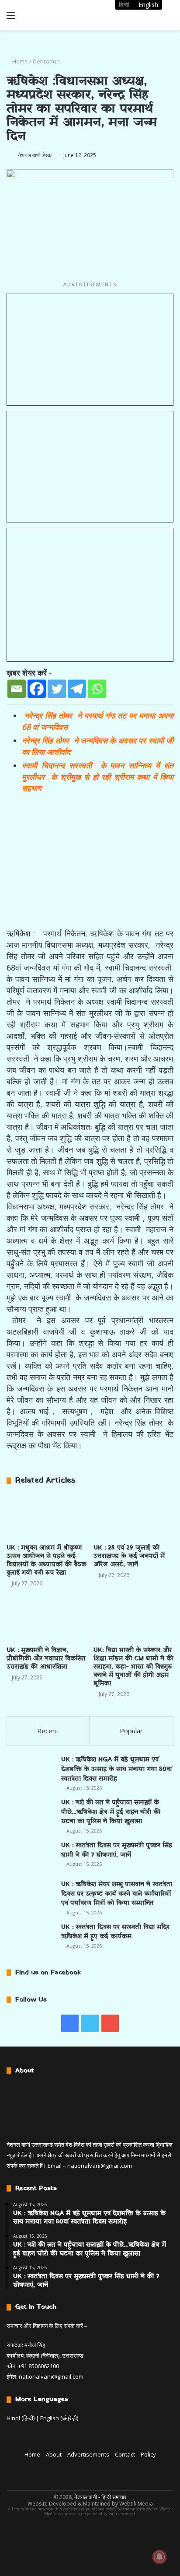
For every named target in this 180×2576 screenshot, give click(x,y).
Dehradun (46, 61)
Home (19, 61)
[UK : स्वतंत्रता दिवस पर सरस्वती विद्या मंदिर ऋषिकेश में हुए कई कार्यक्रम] (31, 1939)
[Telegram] (77, 689)
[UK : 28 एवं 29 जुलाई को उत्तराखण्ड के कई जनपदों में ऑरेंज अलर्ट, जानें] (133, 1517)
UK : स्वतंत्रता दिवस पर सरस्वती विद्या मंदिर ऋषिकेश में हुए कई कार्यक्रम (115, 1932)
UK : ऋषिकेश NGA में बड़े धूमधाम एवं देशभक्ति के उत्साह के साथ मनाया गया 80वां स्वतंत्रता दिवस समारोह (116, 1769)
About (54, 2454)
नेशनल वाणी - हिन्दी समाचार (100, 2497)
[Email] (17, 689)
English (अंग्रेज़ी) (59, 2418)
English (148, 5)
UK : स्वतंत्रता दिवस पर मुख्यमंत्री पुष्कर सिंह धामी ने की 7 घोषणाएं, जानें (117, 1850)
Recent (48, 1731)
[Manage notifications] (159, 2557)
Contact (125, 2454)
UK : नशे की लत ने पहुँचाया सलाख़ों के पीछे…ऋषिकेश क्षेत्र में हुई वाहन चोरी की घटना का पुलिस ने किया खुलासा (111, 1812)
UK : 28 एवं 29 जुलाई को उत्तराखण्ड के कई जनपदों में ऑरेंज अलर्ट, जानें (129, 1556)
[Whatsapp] (97, 689)
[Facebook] (37, 689)
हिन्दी (124, 5)
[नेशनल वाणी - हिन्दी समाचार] (57, 15)
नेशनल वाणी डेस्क (35, 155)
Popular (131, 1731)
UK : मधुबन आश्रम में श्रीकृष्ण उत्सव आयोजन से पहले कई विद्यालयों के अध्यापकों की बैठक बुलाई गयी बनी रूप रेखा (47, 1560)
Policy (148, 2454)
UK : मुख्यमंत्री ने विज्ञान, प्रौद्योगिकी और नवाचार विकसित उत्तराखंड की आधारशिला (46, 1659)
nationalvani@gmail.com (100, 2166)
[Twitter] (57, 689)
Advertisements (88, 2454)
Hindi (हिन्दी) (21, 2418)
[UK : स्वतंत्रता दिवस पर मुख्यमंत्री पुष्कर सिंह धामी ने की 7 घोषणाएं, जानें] (31, 1857)
